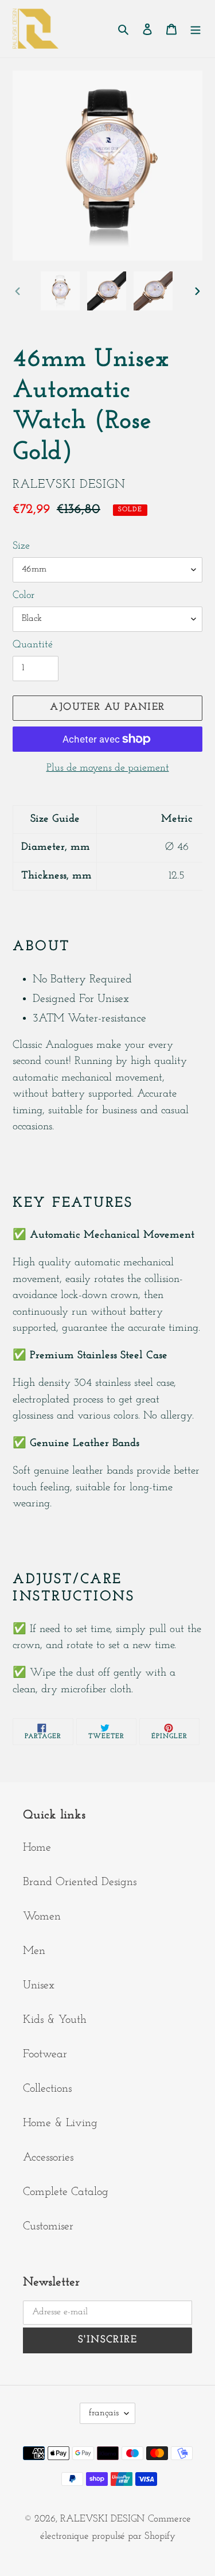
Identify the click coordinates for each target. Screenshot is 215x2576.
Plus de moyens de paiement (108, 768)
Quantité (33, 645)
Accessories (48, 2158)
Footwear (45, 2054)
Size (21, 546)
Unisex (39, 1986)
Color (24, 596)
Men (34, 1951)
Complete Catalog (66, 2192)
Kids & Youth (55, 2020)
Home (37, 1848)
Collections (47, 2089)
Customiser (48, 2227)
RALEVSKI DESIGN (102, 2519)
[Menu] (196, 29)
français (104, 2413)
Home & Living (60, 2123)
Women (42, 1917)
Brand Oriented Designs (80, 1882)
